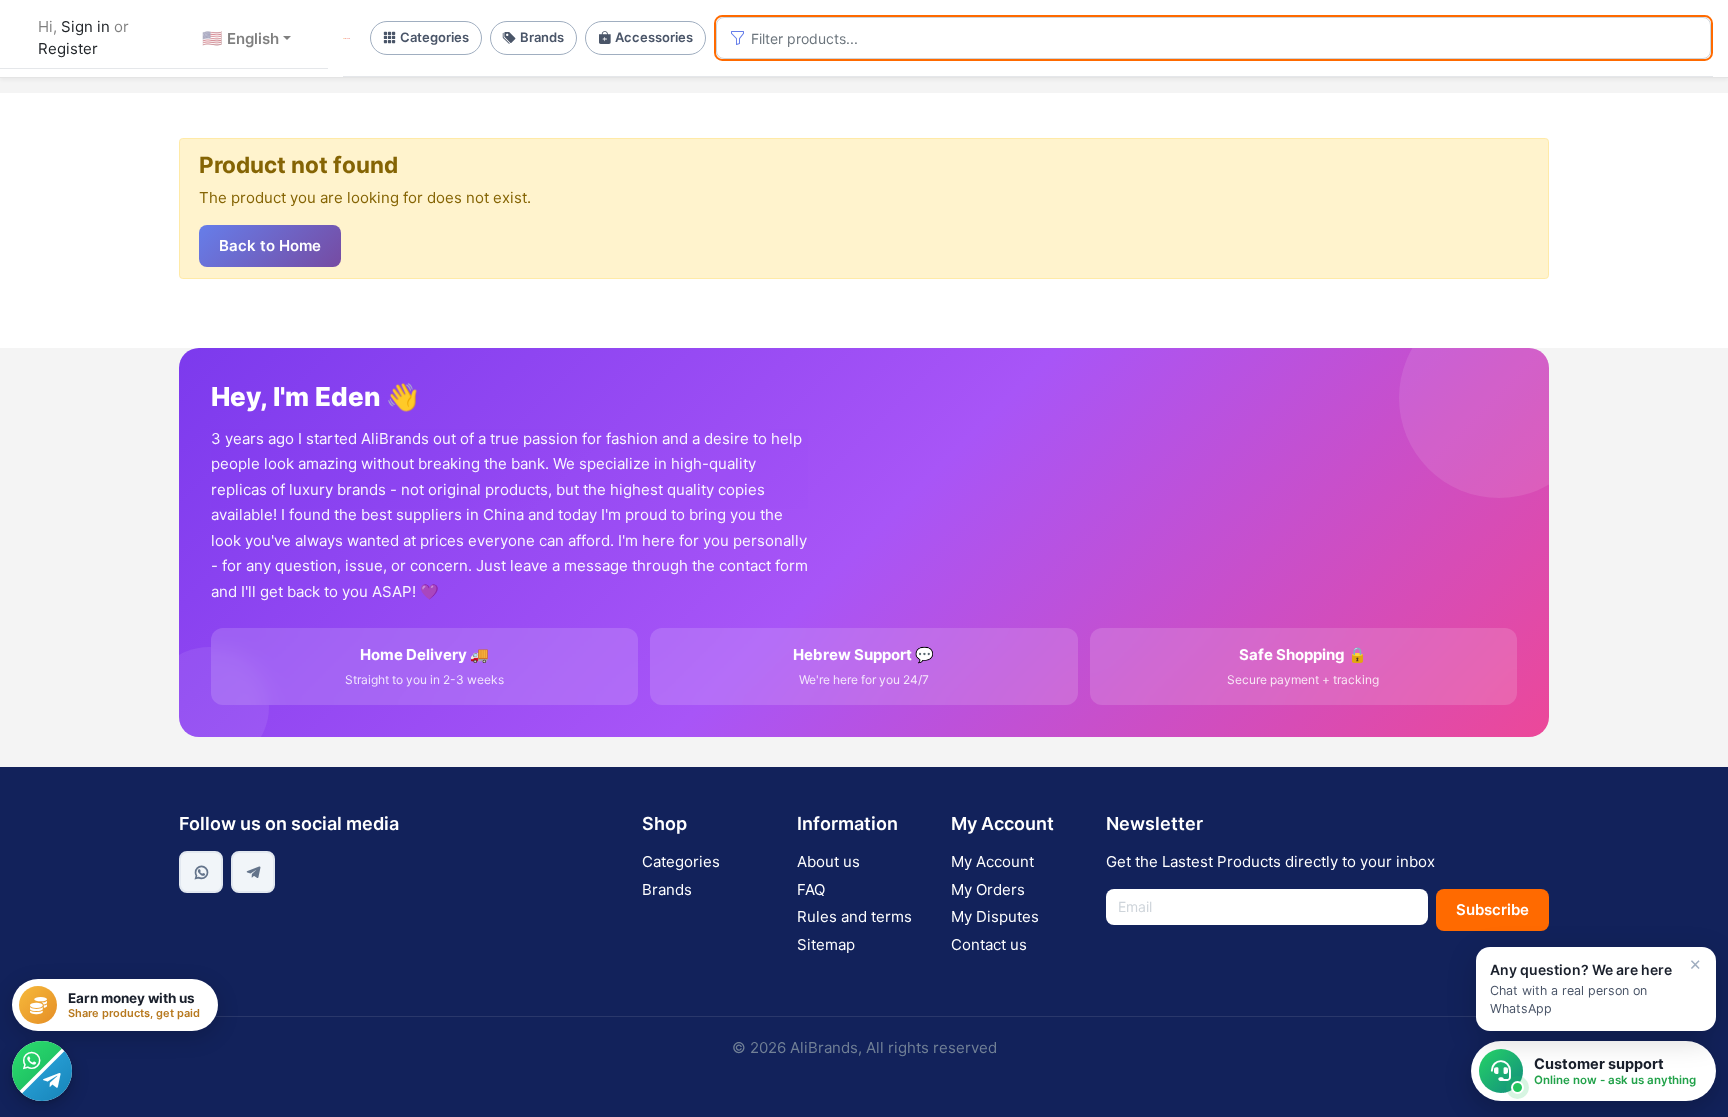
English (240, 38)
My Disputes (995, 916)
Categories (434, 37)
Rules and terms (854, 916)
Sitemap (826, 944)
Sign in (85, 26)
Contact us (989, 944)
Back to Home (270, 245)
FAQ (811, 889)
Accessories (654, 37)
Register (68, 48)
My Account (992, 861)
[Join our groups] (42, 1071)
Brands (542, 37)
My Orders (988, 889)
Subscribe (1492, 909)
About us (828, 861)
